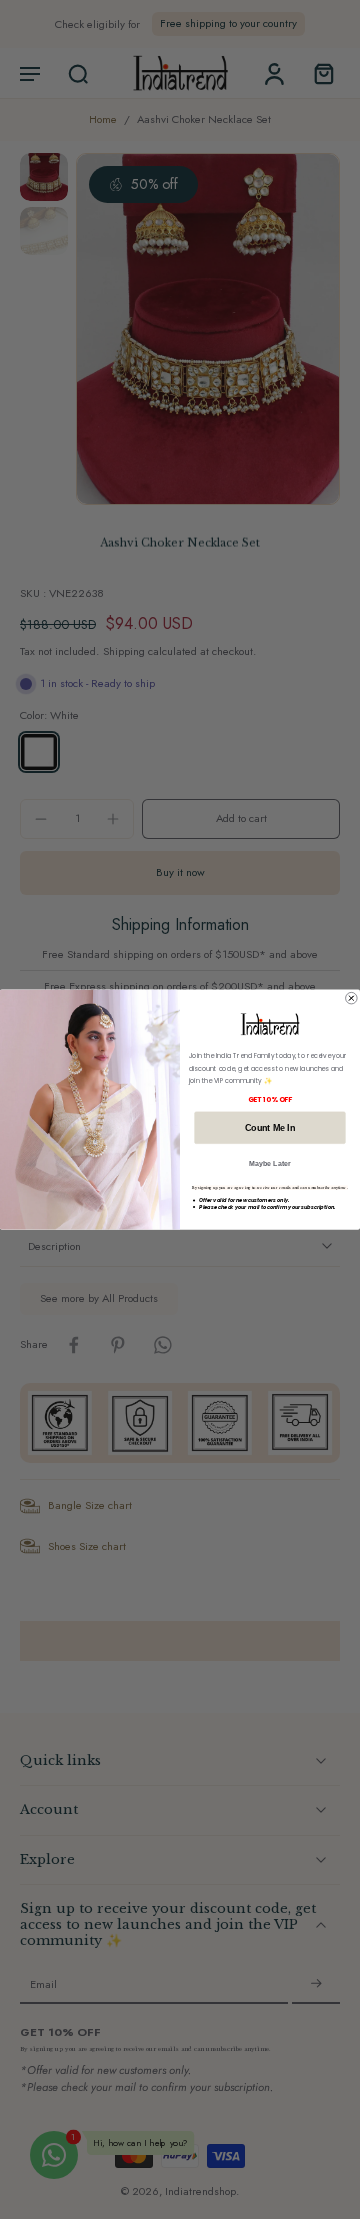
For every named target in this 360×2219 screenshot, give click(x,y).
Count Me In (270, 1127)
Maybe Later (270, 1164)
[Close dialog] (352, 998)
